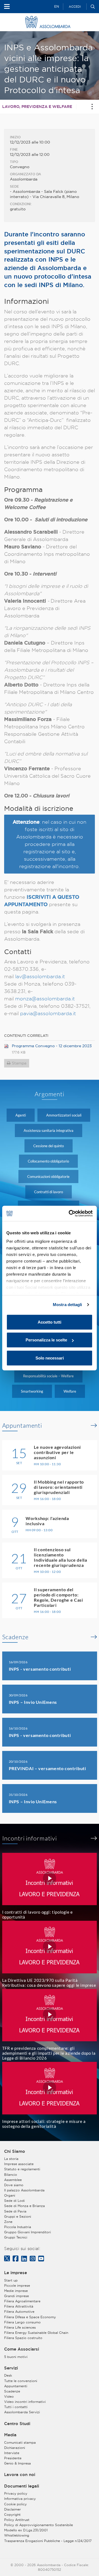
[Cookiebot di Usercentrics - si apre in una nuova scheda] (70, 1213)
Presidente (13, 2458)
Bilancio (11, 2175)
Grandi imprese (16, 2296)
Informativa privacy (20, 2499)
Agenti (21, 1115)
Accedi (75, 7)
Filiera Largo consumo (22, 2322)
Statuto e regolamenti (22, 2169)
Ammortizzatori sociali (64, 1115)
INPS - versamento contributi (40, 1669)
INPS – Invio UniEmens (33, 1702)
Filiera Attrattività (19, 2306)
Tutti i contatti (16, 2407)
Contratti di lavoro (49, 1192)
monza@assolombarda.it (45, 999)
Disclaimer (13, 2509)
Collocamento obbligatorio (48, 1161)
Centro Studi (17, 2424)
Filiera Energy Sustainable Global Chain (36, 2333)
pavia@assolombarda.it (48, 1013)
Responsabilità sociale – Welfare (48, 1376)
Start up (11, 2280)
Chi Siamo (15, 2151)
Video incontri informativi (25, 2402)
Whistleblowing (17, 2535)
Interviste (12, 2453)
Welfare (70, 1391)
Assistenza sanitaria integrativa (49, 1130)
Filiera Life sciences (20, 2327)
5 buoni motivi (16, 2357)
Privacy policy (16, 2493)
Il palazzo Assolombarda (24, 2190)
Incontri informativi (30, 1838)
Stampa (19, 1063)
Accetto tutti (50, 1322)
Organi (10, 2195)
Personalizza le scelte (46, 1340)
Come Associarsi (22, 2349)
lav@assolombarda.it (40, 976)
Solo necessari (50, 1358)
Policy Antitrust (17, 2520)
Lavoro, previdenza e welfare (37, 107)
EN (57, 6)
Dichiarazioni (15, 2448)
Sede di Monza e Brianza (24, 2206)
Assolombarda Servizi (22, 2412)
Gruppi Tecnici (16, 2237)
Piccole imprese (17, 2286)
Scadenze (15, 1637)
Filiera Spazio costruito (23, 2338)
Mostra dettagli (68, 1305)
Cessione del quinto (49, 1146)
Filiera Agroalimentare (22, 2301)
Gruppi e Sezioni (18, 2216)
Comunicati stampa (20, 2442)
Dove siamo (14, 2185)
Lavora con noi (20, 2475)
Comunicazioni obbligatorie (48, 1177)
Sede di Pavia (15, 2211)
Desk (8, 2375)
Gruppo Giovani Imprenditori (28, 2232)
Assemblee (13, 2180)
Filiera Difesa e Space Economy (30, 2317)
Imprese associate (19, 2164)
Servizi (11, 2368)
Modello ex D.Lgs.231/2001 (26, 2530)
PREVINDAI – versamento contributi (47, 1768)
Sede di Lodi (14, 2201)
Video (9, 2396)
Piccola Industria (18, 2227)
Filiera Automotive (19, 2312)
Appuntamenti (22, 1426)
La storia (11, 2159)
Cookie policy (15, 2504)
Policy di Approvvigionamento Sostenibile (38, 2525)
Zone (8, 2222)
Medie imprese (16, 2291)
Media (10, 2435)
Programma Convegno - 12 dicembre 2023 (52, 1046)
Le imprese (16, 2273)
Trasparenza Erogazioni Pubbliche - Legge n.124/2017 (48, 2541)
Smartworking (32, 1391)
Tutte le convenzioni (21, 2381)
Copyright (12, 2515)
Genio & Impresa (17, 2463)
